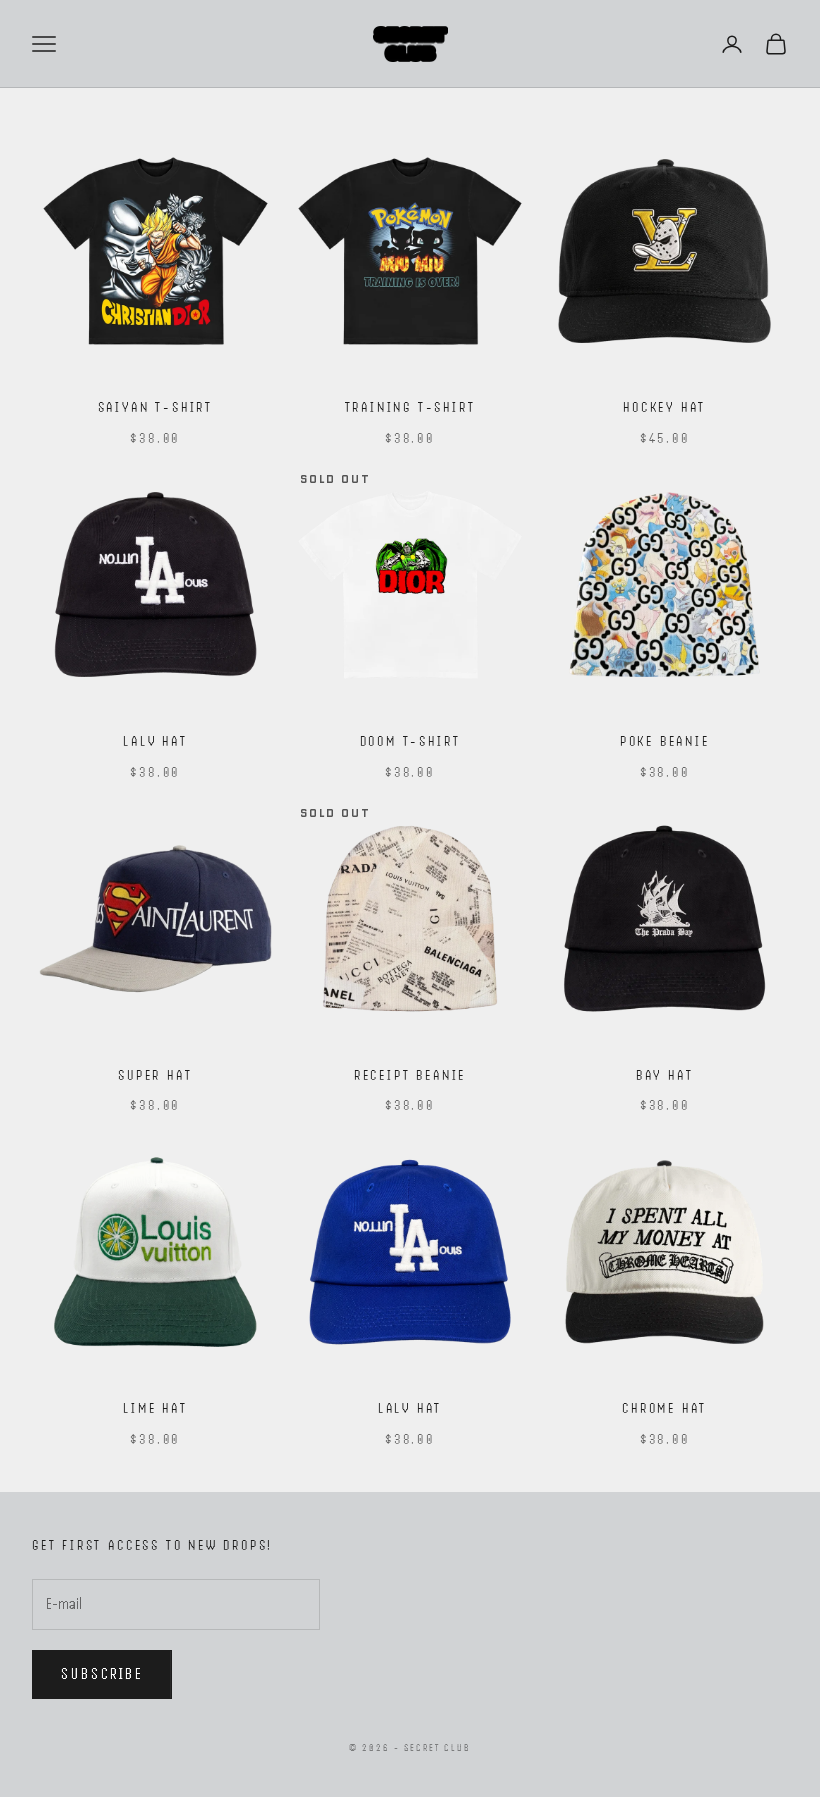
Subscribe (102, 1674)
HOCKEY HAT (664, 407)
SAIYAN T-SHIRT (155, 407)
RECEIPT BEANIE (410, 1075)
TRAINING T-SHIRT (410, 407)
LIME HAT (155, 1408)
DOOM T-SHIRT (410, 741)
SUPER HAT (155, 1075)
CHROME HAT (664, 1408)
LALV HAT (155, 741)
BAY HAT (665, 1075)
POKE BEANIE (665, 741)
